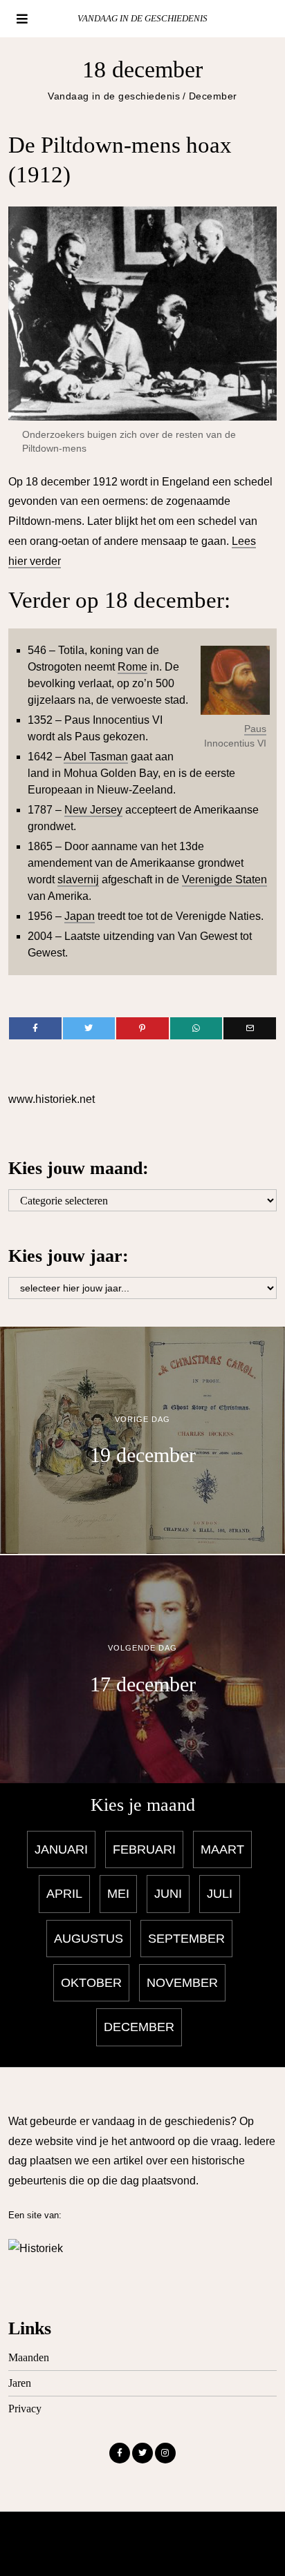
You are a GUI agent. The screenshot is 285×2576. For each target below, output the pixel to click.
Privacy (25, 2409)
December (213, 96)
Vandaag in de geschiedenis (114, 96)
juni (168, 1894)
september (186, 1939)
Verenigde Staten (224, 880)
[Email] (249, 1028)
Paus (255, 729)
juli (220, 1894)
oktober (91, 1983)
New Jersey (93, 810)
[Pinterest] (142, 1028)
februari (144, 1849)
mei (118, 1894)
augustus (89, 1939)
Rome (132, 667)
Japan (80, 916)
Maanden (29, 2357)
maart (222, 1849)
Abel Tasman (96, 757)
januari (61, 1849)
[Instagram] (165, 2453)
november (182, 1983)
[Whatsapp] (196, 1028)
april (64, 1894)
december (139, 2027)
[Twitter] (89, 1028)
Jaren (20, 2383)
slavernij (78, 880)
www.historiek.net (52, 1099)
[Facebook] (35, 1028)
